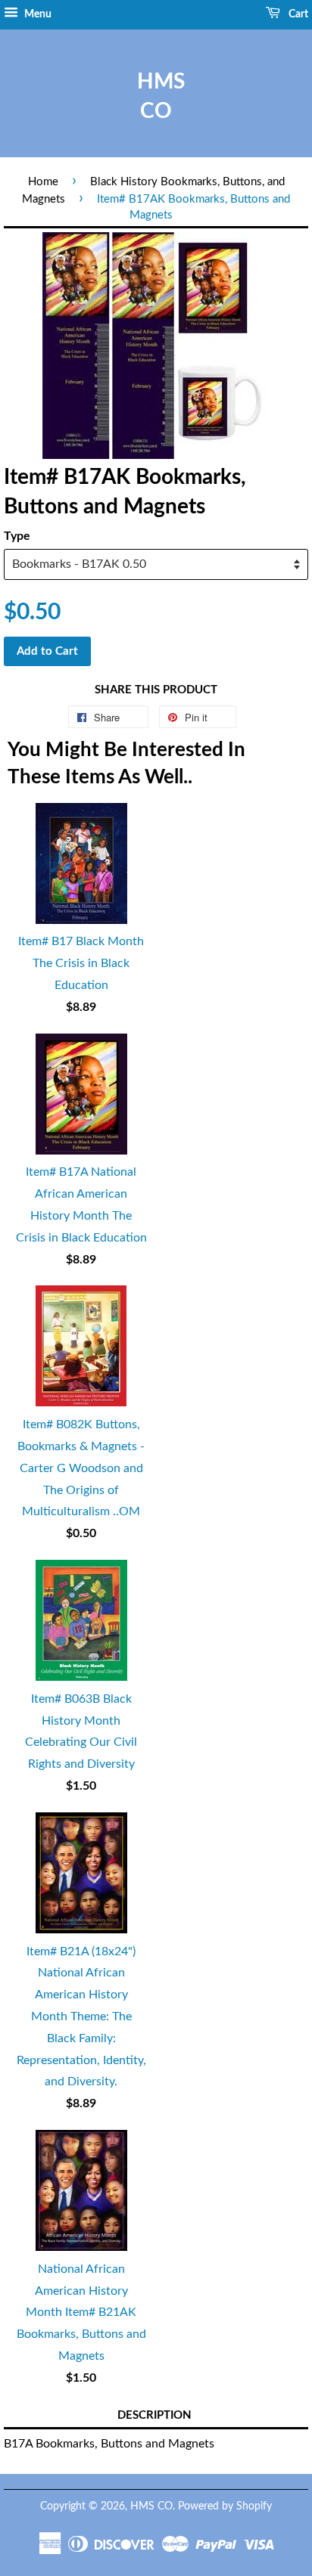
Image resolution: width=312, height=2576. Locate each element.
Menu (37, 14)
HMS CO (156, 96)
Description (154, 2415)
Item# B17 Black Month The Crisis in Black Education (81, 963)
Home (43, 182)
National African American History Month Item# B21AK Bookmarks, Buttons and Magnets (81, 2313)
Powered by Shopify (225, 2506)
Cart (297, 14)
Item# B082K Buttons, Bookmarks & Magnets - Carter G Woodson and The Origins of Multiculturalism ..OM (81, 1468)
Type (17, 536)
